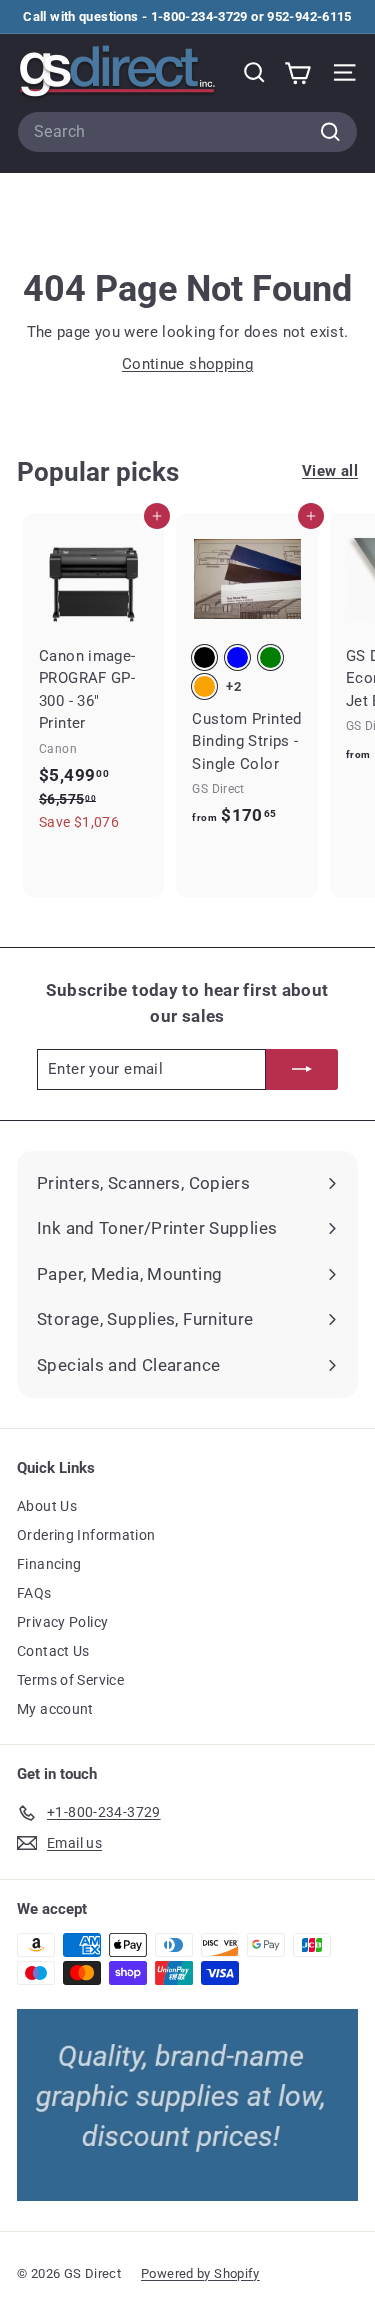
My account (55, 1709)
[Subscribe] (302, 1069)
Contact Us (53, 1651)
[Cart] (297, 72)
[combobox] (187, 132)
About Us (47, 1506)
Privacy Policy (62, 1622)
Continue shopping (187, 364)
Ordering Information (86, 1535)
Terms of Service (70, 1680)
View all (330, 471)
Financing (49, 1564)
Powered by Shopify (200, 2273)
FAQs (34, 1593)
